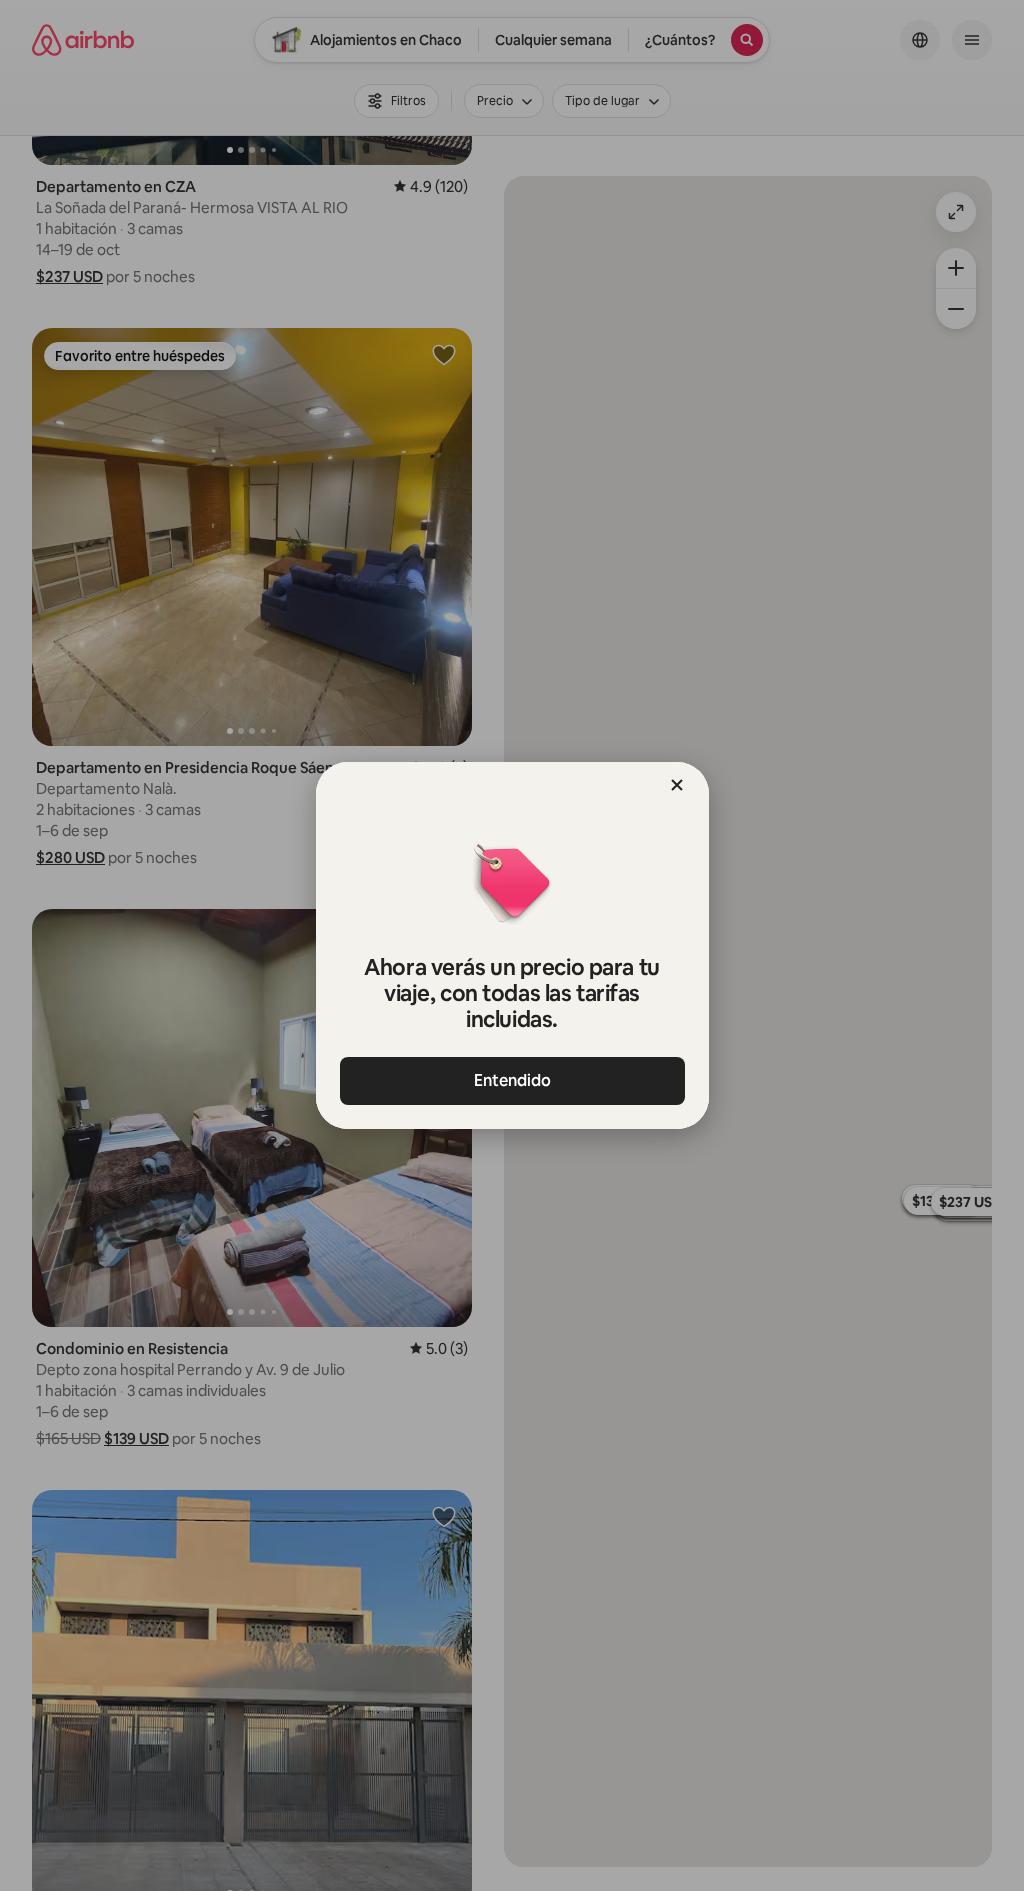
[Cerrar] (677, 785)
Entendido (512, 1080)
